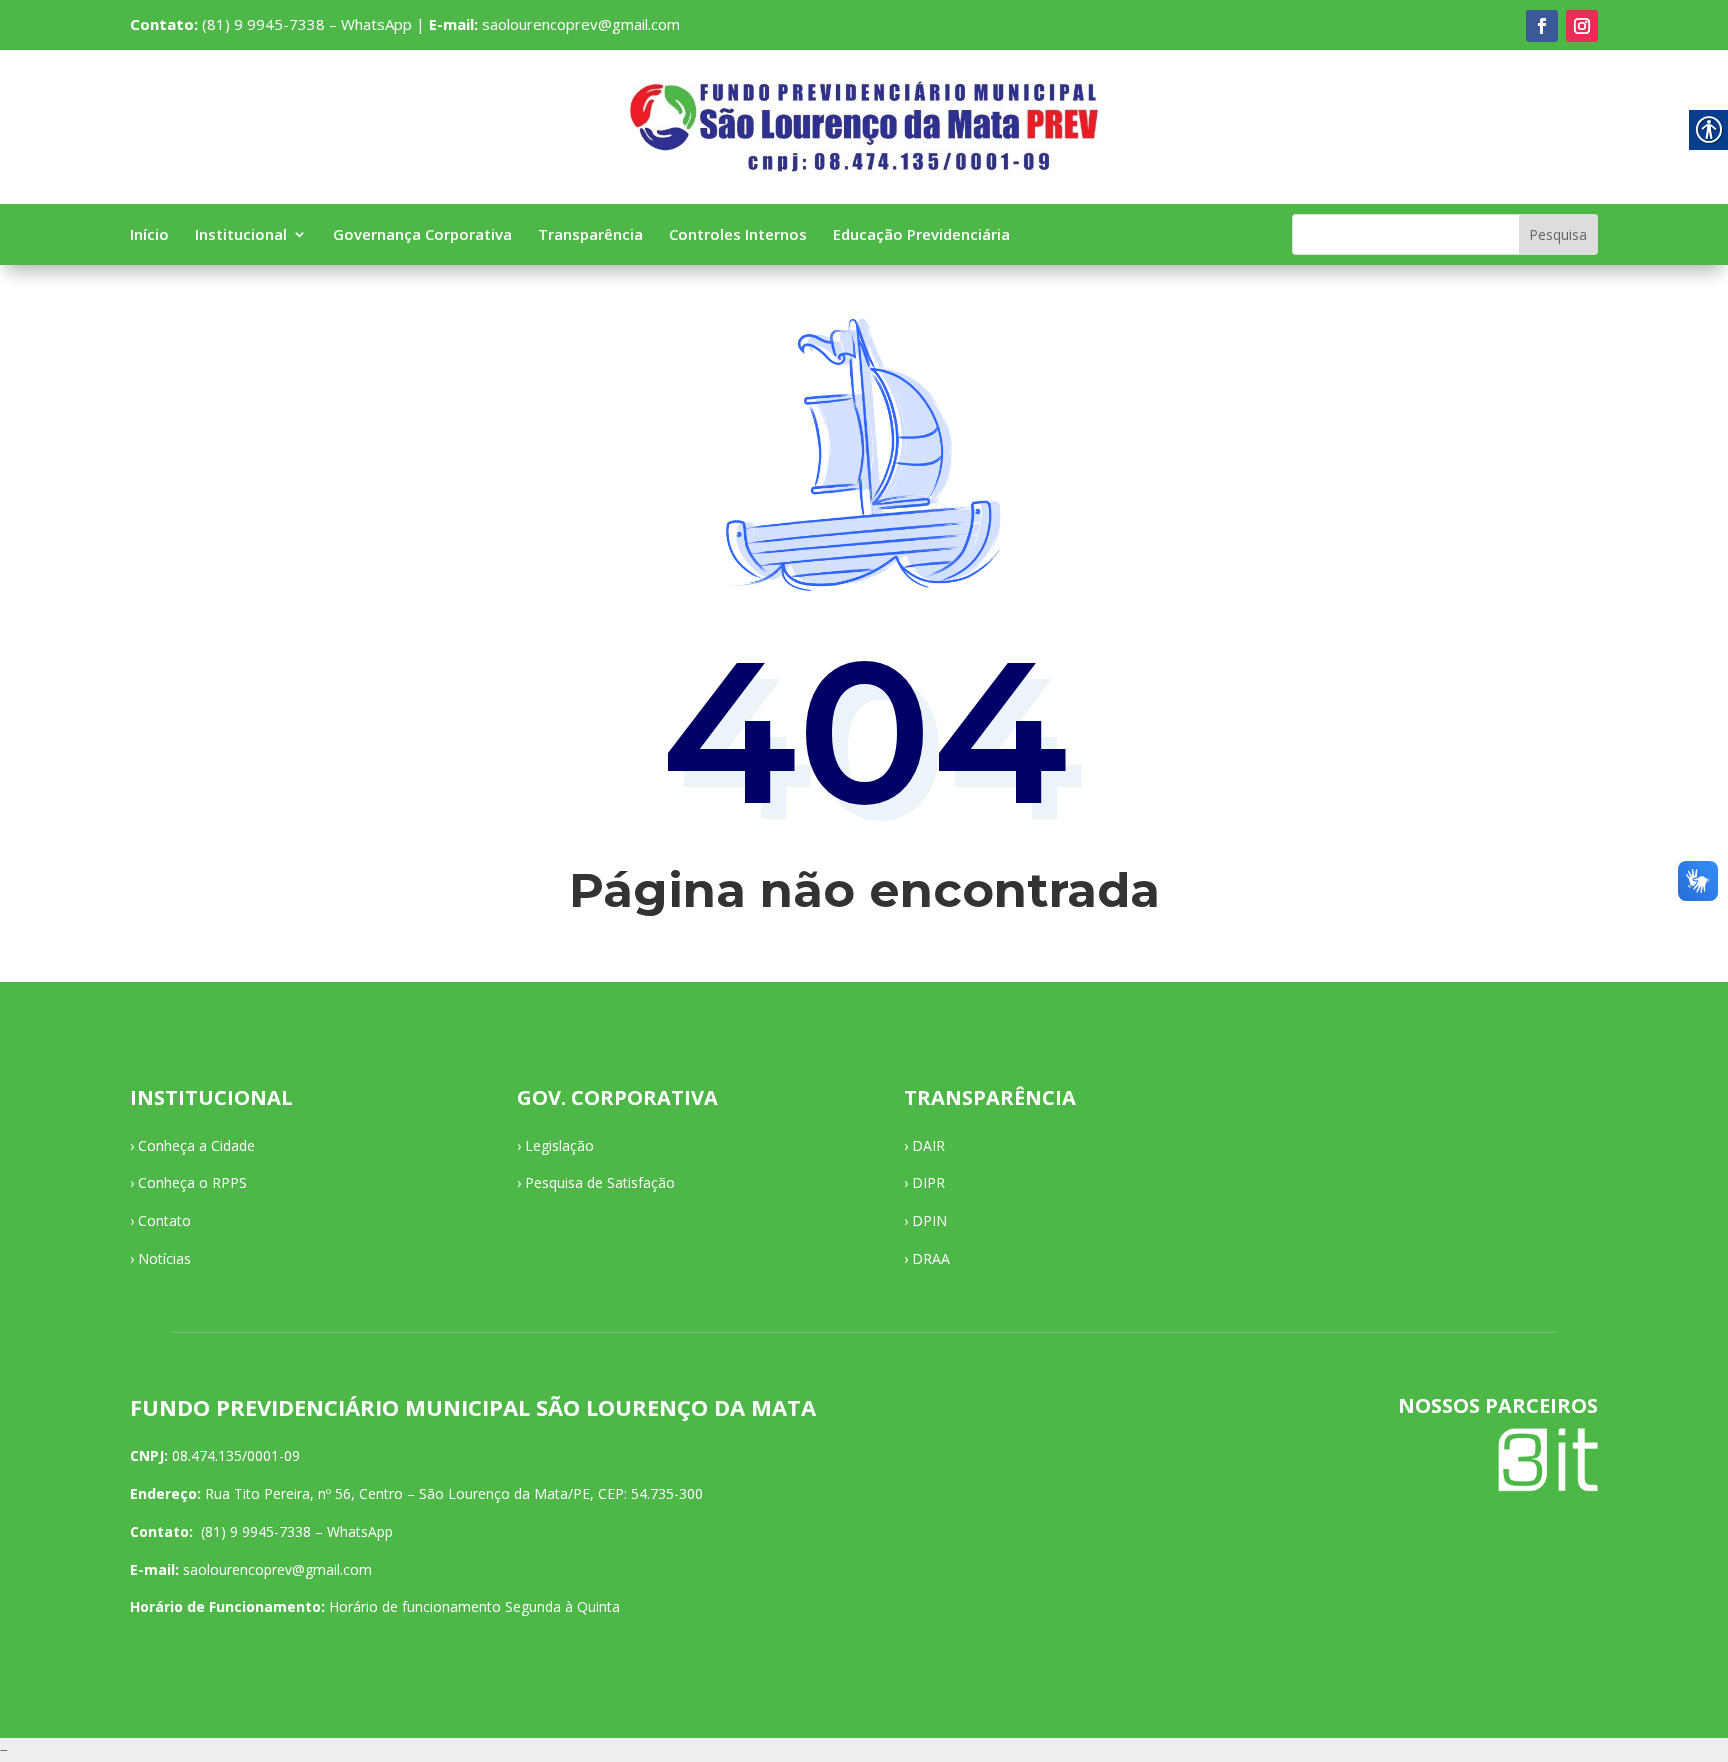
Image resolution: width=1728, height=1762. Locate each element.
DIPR (928, 1182)
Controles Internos (738, 235)
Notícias (164, 1258)
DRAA (931, 1258)
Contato (164, 1220)
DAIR (928, 1145)
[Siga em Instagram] (1582, 26)
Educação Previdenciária (921, 235)
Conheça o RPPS (192, 1182)
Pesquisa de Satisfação (600, 1182)
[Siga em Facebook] (1542, 26)
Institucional (241, 235)
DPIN (929, 1220)
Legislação (559, 1145)
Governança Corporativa (422, 235)
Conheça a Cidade (196, 1145)
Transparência (590, 235)
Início (149, 235)
